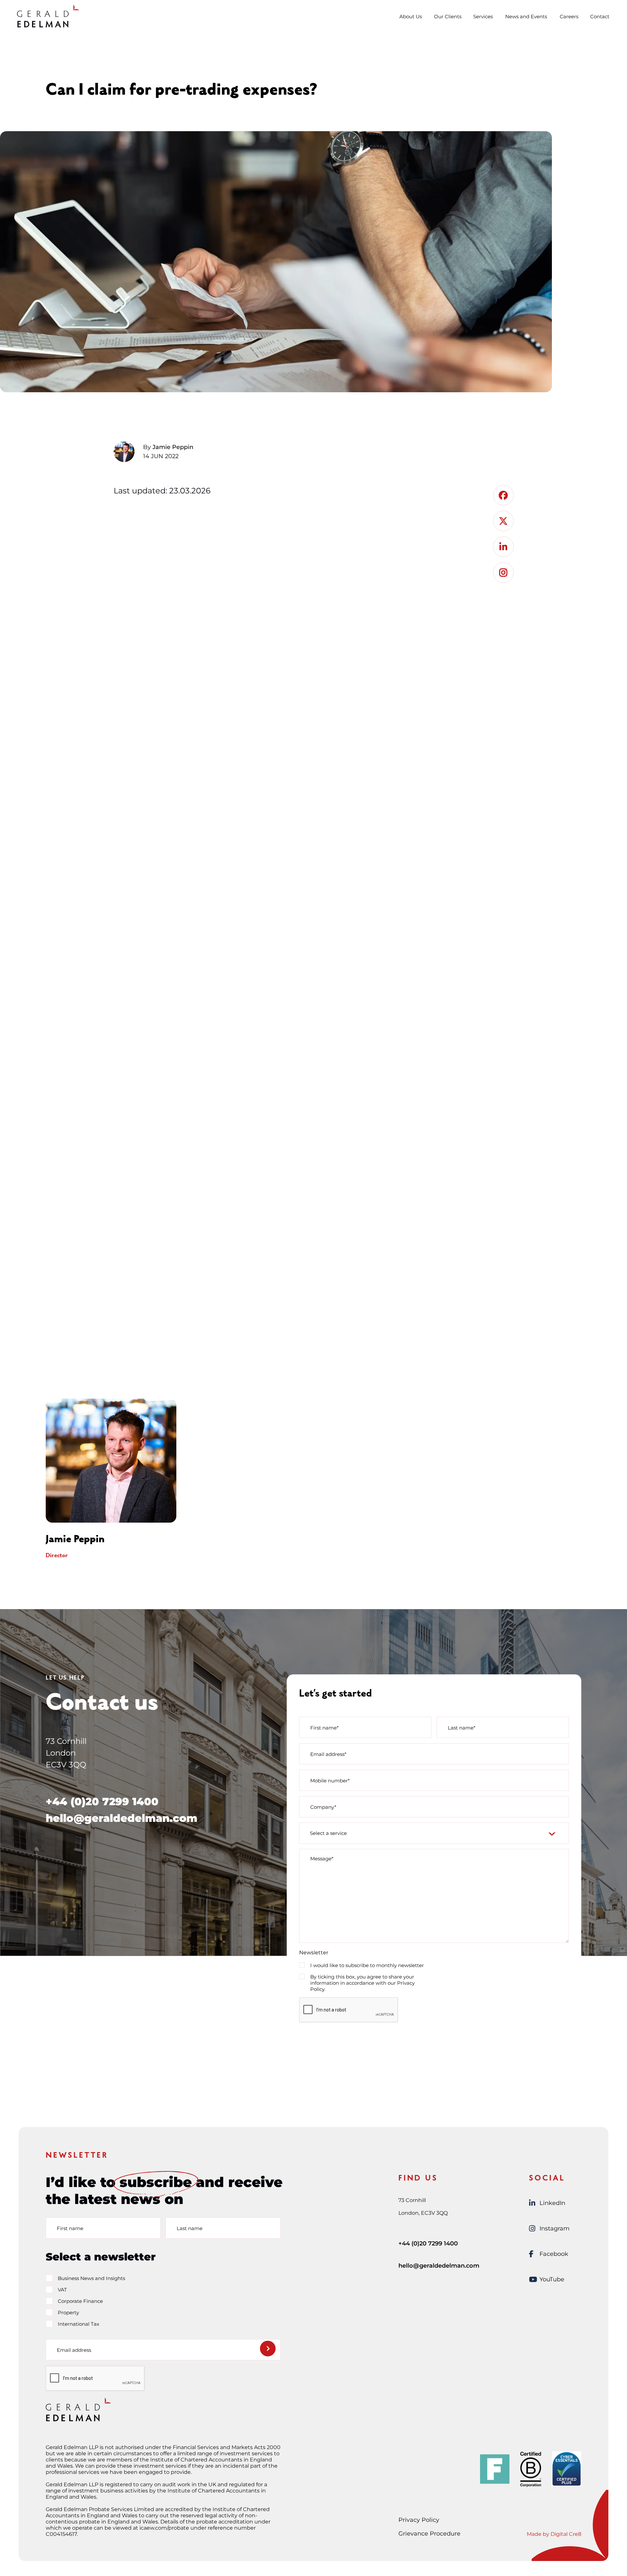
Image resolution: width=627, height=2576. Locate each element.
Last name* (462, 1727)
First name (70, 2228)
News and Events (526, 16)
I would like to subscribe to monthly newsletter (367, 1965)
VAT (62, 2290)
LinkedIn (552, 2203)
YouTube (552, 2279)
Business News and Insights (91, 2278)
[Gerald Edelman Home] (48, 16)
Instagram (555, 2228)
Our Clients (448, 16)
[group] (156, 1479)
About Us (411, 16)
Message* (322, 1859)
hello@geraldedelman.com (121, 1818)
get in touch (284, 1240)
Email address (74, 2350)
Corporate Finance (80, 2301)
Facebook (554, 2254)
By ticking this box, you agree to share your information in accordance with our (362, 1983)
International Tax (79, 2324)
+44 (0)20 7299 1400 (102, 1801)
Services (483, 16)
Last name (190, 2228)
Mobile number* (330, 1780)
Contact (600, 16)
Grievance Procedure (429, 2534)
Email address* (328, 1754)
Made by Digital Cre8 (554, 2534)
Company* (323, 1807)
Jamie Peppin (173, 447)
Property (68, 2312)
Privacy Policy (419, 2520)
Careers (569, 16)
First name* (324, 1727)
